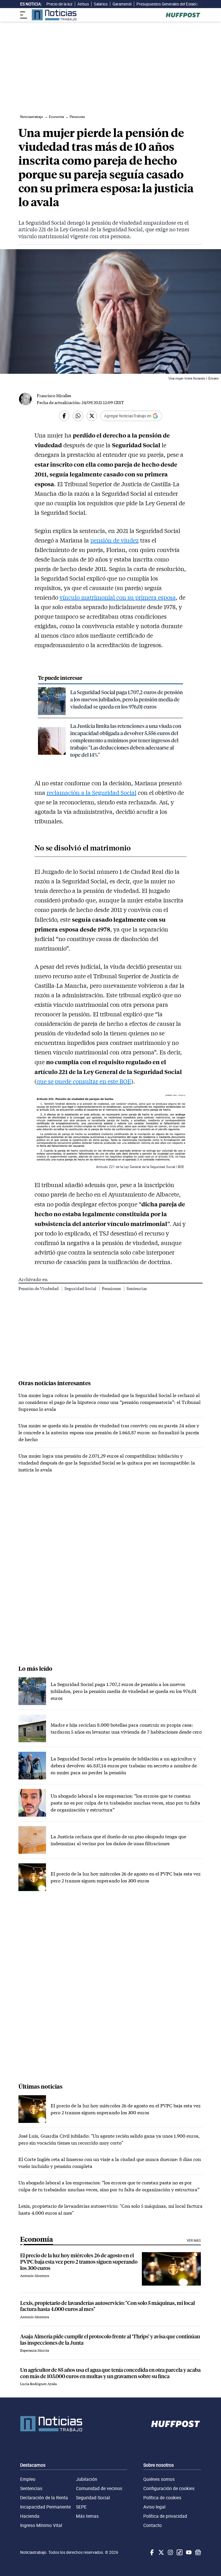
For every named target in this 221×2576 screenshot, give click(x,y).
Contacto (153, 2525)
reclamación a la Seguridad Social (92, 793)
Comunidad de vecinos (99, 2488)
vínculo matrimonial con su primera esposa (118, 597)
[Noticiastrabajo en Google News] (197, 2552)
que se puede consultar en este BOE (84, 1081)
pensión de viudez (115, 540)
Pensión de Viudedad (39, 1288)
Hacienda (30, 2516)
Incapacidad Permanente (45, 2507)
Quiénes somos (159, 2479)
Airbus (83, 4)
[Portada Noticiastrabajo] (51, 2424)
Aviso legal (154, 2507)
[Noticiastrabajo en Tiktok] (179, 2552)
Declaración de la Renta (44, 2498)
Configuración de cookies (169, 2488)
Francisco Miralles (54, 396)
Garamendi (122, 4)
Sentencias (137, 1288)
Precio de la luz (59, 4)
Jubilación (87, 2479)
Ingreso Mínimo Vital (41, 2525)
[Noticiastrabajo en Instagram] (170, 2552)
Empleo (28, 2479)
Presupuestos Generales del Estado (167, 4)
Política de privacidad (165, 2516)
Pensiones (112, 1288)
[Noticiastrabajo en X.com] (161, 2552)
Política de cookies (162, 2498)
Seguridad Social (81, 1288)
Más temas (87, 2516)
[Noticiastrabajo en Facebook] (151, 2552)
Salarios (101, 4)
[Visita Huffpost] (183, 15)
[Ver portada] (54, 15)
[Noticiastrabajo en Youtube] (188, 2552)
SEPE (81, 2507)
